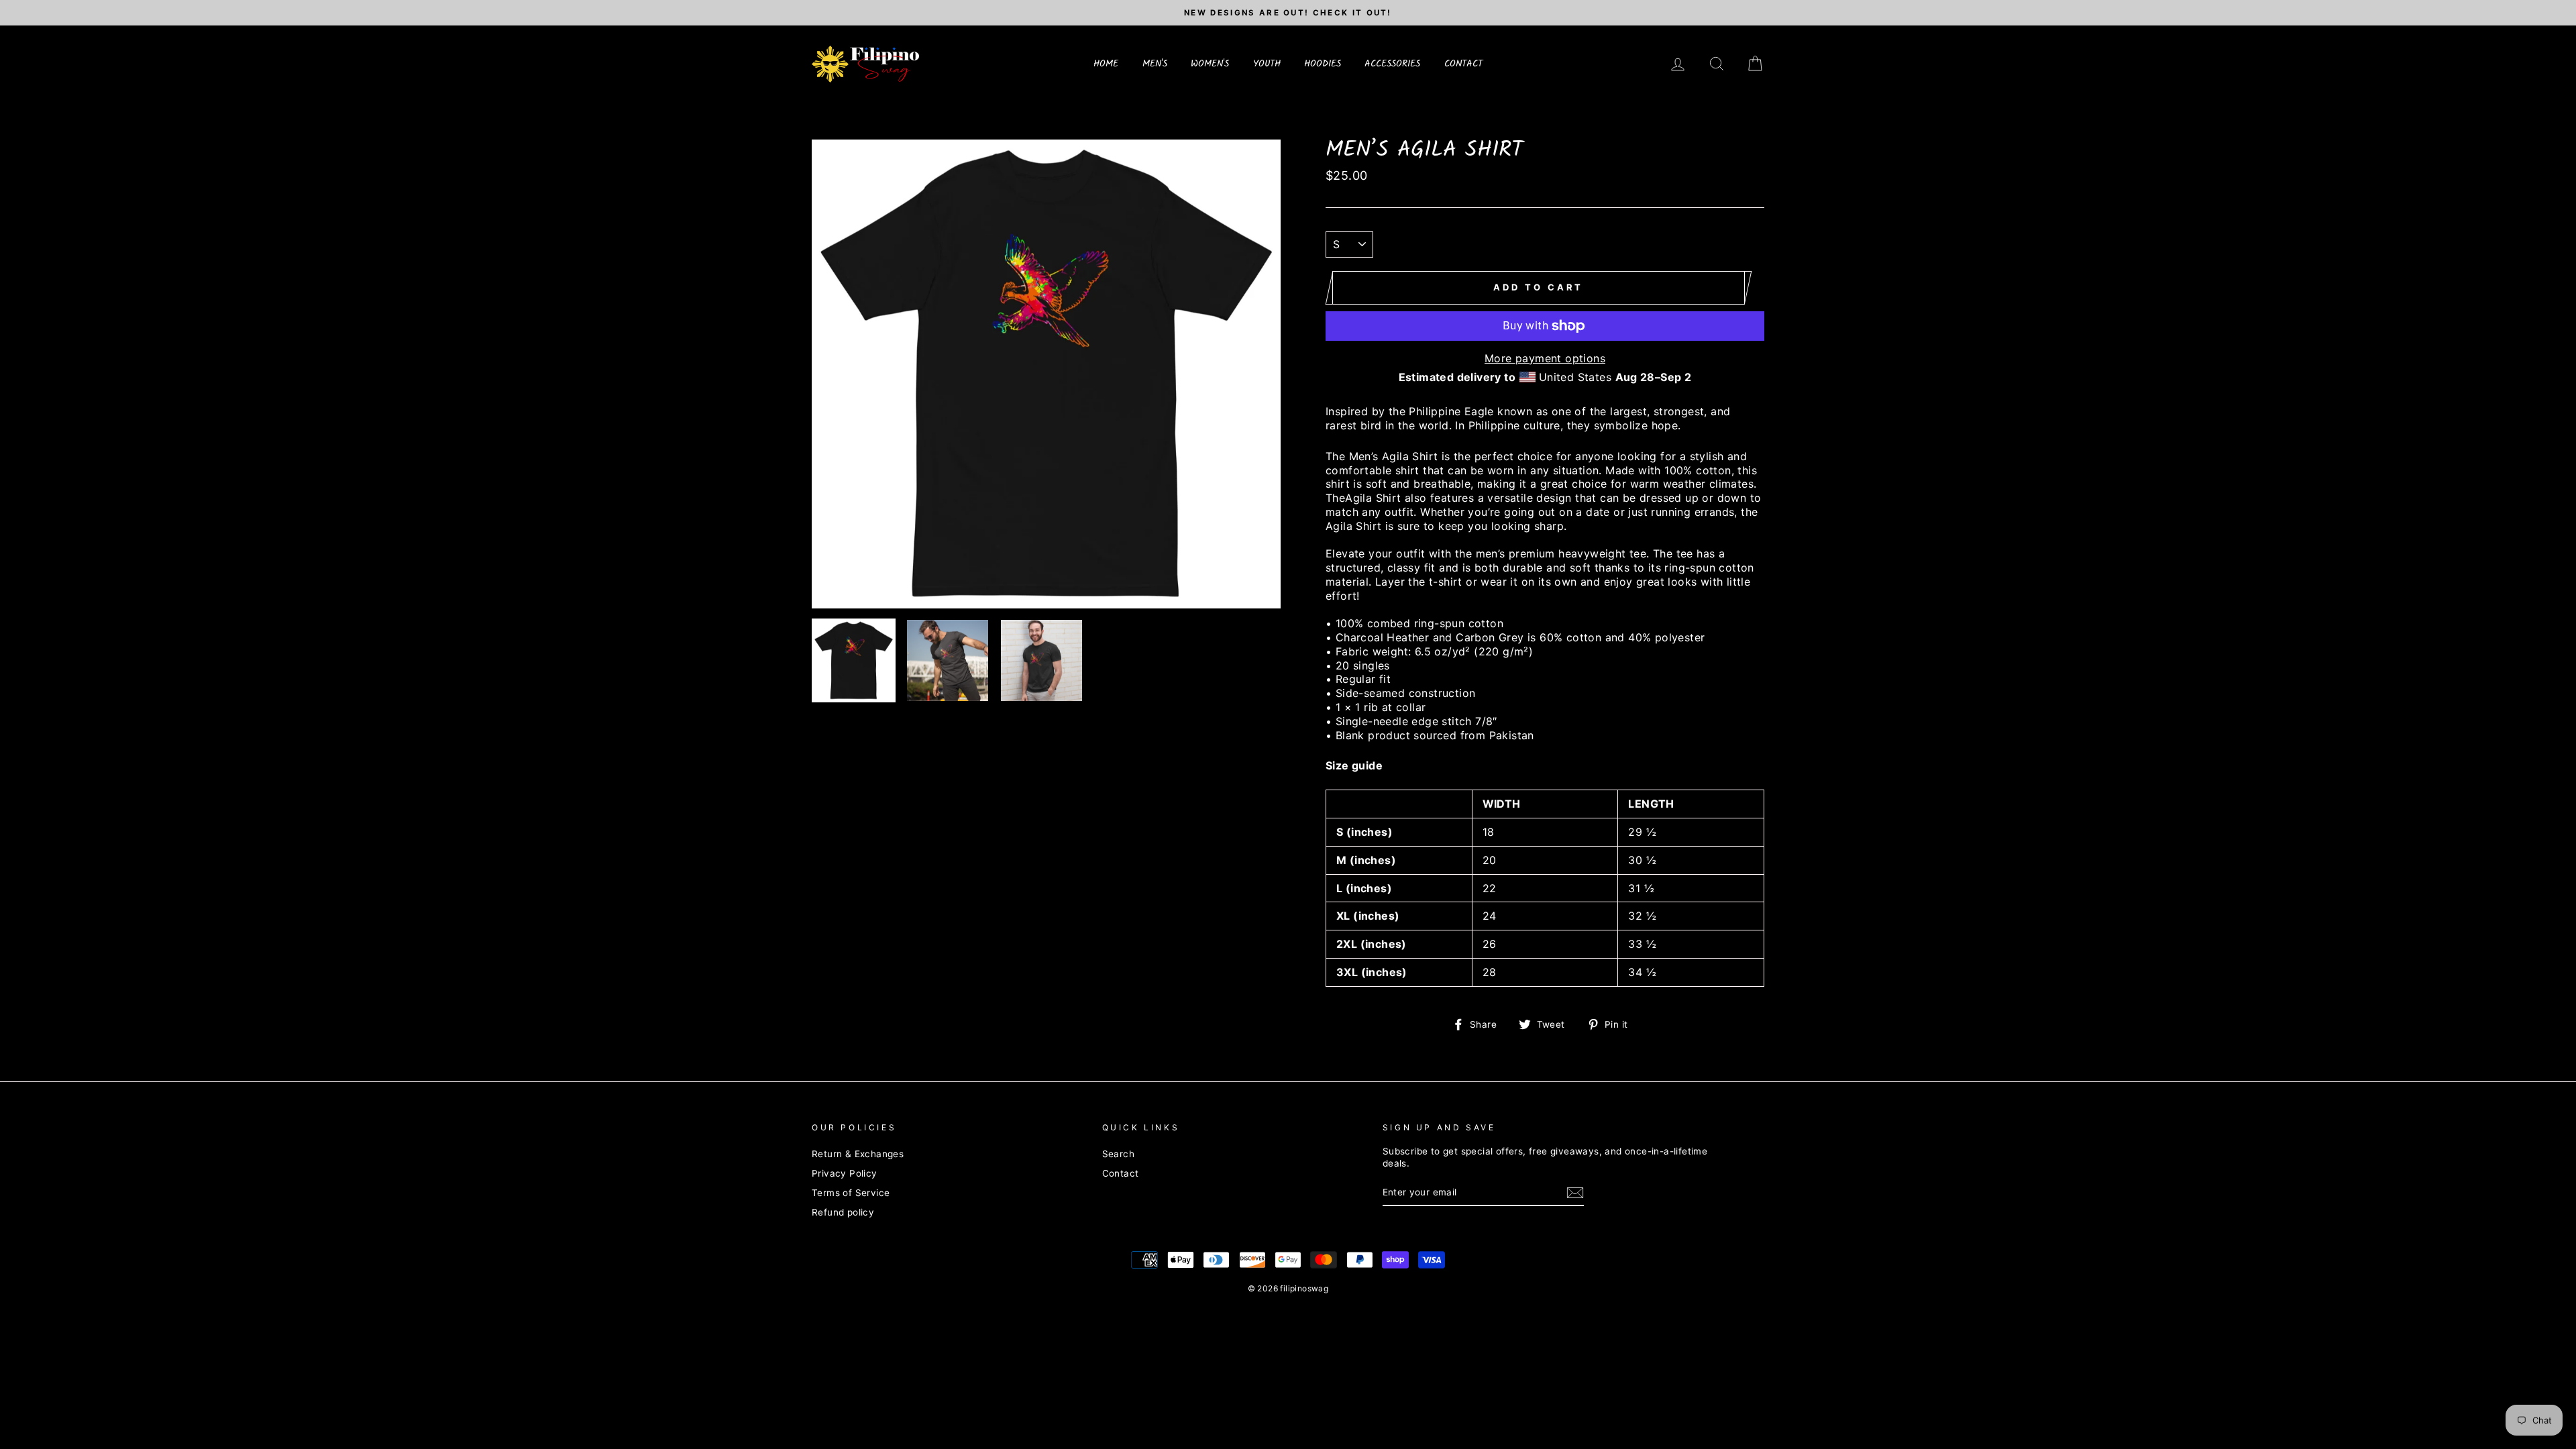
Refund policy (843, 1212)
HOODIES (1323, 64)
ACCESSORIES (1392, 64)
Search (1118, 1154)
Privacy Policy (845, 1173)
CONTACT (1463, 64)
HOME (1106, 64)
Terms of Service (851, 1193)
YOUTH (1267, 64)
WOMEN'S (1210, 64)
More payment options (1545, 358)
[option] (1288, 13)
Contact (1121, 1173)
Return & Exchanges (858, 1154)
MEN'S (1155, 64)
